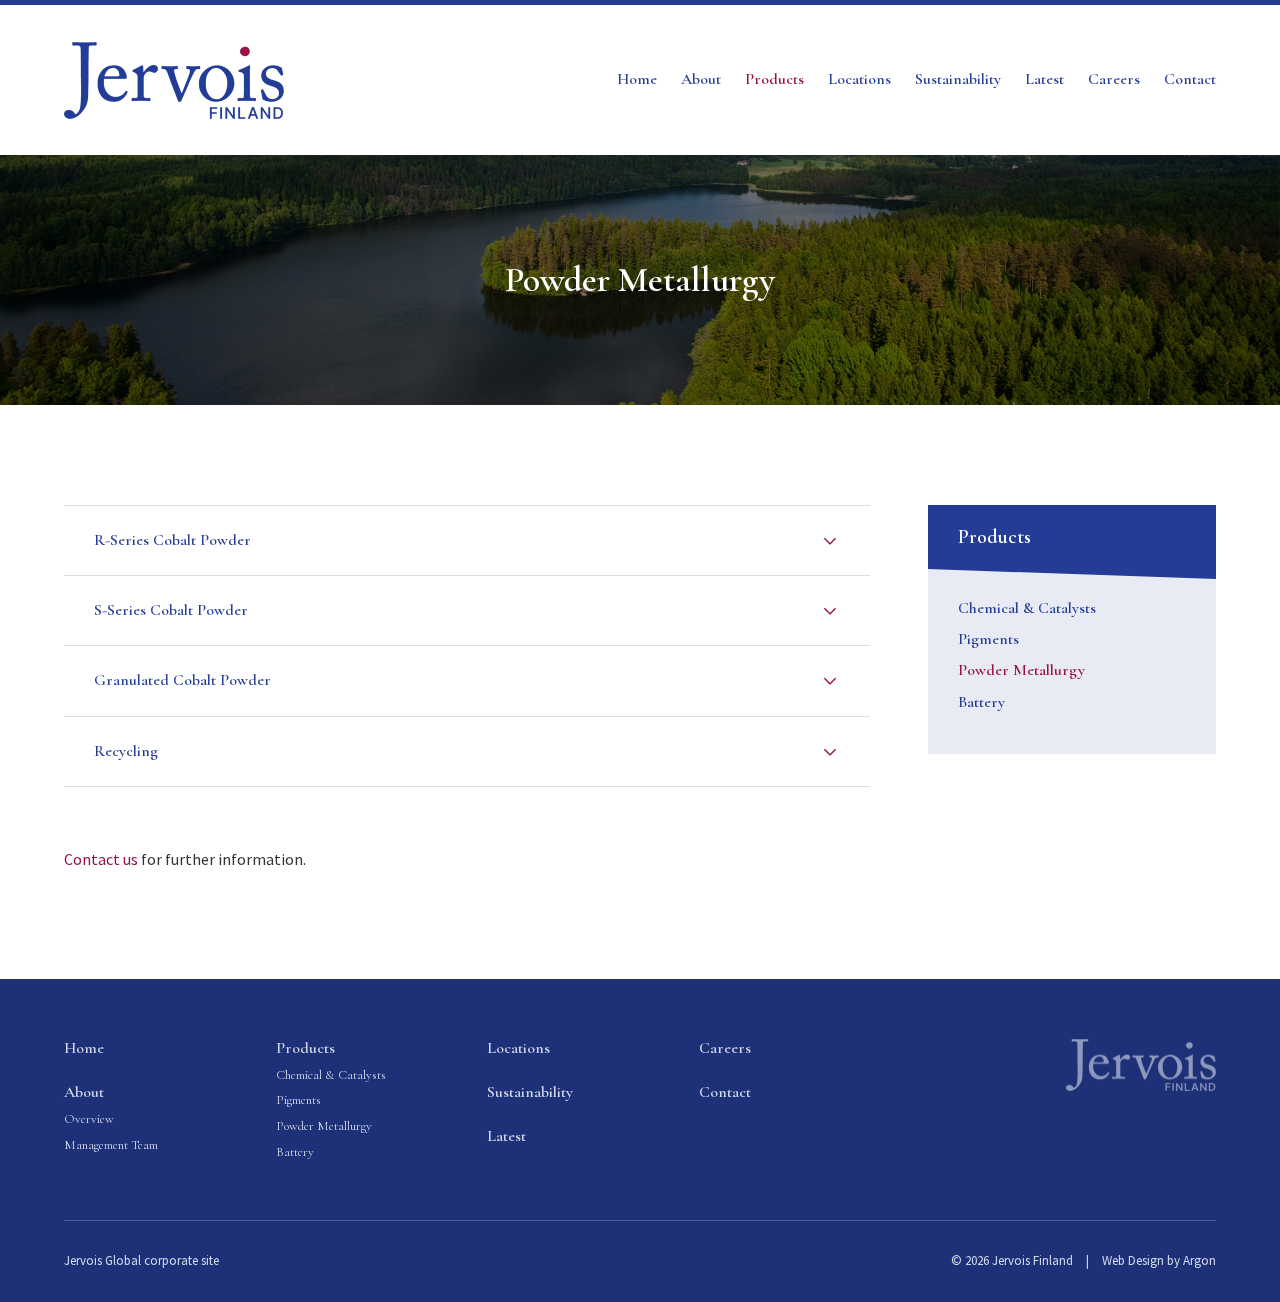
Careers (1114, 79)
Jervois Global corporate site (141, 1260)
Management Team (111, 1145)
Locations (859, 79)
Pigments (988, 639)
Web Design (1133, 1260)
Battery (981, 702)
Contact (1190, 79)
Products (774, 79)
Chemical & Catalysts (1027, 608)
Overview (89, 1119)
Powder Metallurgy (1021, 670)
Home (637, 79)
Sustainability (958, 79)
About (701, 79)
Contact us (101, 859)
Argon (1199, 1260)
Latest (1044, 79)
